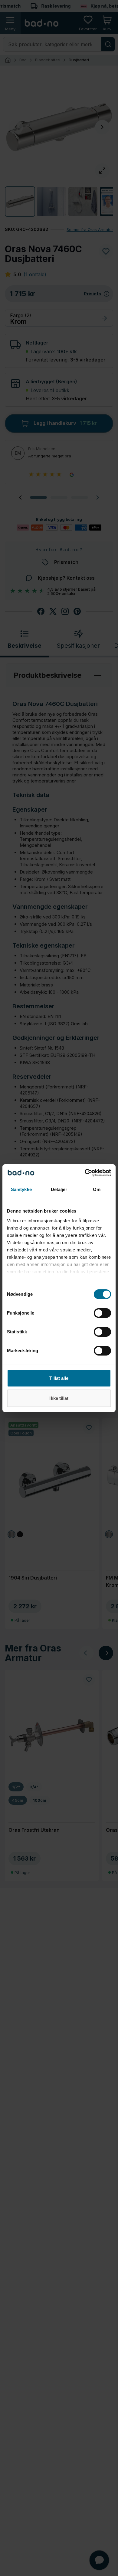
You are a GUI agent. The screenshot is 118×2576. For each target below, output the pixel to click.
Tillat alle (59, 1378)
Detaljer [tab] (59, 1189)
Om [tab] (97, 1189)
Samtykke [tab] (21, 1189)
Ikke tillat (59, 1398)
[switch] (102, 1313)
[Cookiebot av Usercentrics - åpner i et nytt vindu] (85, 1173)
